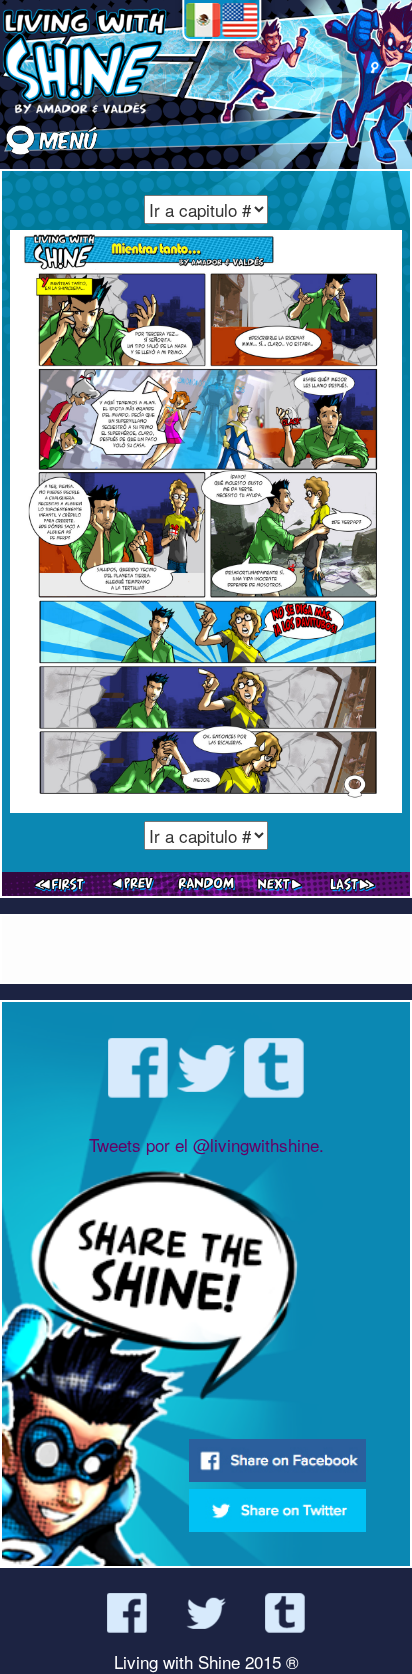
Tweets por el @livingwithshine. (206, 1144)
